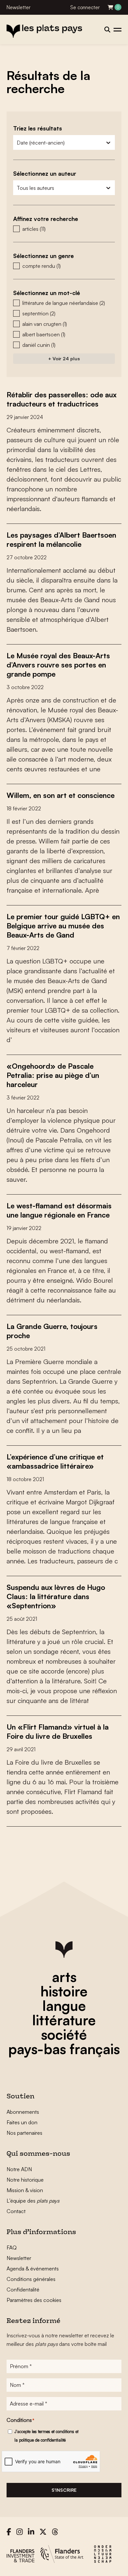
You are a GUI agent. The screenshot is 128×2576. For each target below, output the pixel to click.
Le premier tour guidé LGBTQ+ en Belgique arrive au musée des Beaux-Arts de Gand (63, 926)
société (64, 2034)
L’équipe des (33, 2201)
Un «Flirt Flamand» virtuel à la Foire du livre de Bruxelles (58, 1731)
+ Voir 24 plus (64, 358)
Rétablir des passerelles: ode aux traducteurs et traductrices (62, 399)
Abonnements (23, 2112)
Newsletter (19, 7)
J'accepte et (46, 2436)
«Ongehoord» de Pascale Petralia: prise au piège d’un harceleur (53, 1075)
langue (64, 2006)
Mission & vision (25, 2190)
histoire (64, 1991)
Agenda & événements (33, 2269)
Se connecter (85, 7)
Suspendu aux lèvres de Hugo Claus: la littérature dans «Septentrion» (56, 1596)
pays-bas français (64, 2049)
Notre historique (25, 2180)
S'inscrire (64, 2490)
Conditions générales (31, 2279)
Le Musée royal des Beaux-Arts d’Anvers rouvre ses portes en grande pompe (58, 665)
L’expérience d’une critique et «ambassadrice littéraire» (55, 1461)
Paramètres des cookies (34, 2300)
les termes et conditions (53, 2431)
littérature (64, 2020)
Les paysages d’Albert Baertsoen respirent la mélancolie (61, 539)
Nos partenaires (24, 2133)
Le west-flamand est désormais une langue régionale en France (59, 1210)
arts (64, 1977)
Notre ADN (19, 2169)
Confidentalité (23, 2289)
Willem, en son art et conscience (61, 795)
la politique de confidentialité (40, 2440)
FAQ (12, 2248)
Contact (16, 2211)
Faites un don (22, 2122)
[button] (64, 229)
